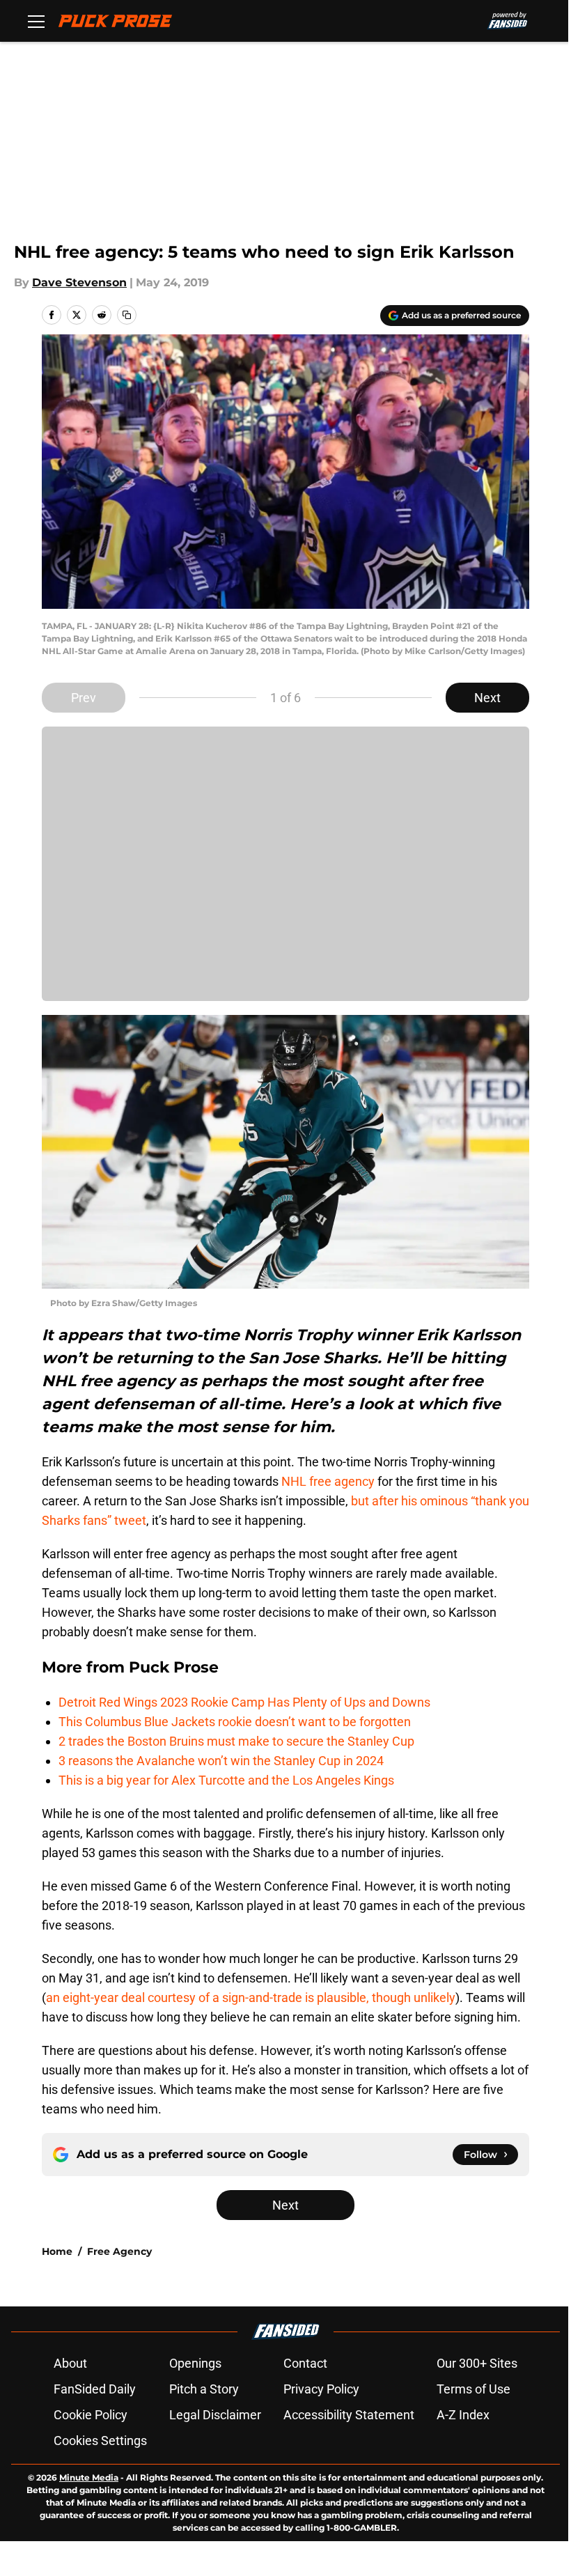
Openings (195, 2363)
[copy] (127, 315)
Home (57, 2251)
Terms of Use (474, 2389)
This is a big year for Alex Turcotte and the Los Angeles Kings (226, 1780)
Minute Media (89, 2477)
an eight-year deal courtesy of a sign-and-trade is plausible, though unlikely (251, 1997)
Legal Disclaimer (215, 2415)
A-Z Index (463, 2415)
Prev (84, 698)
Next (487, 698)
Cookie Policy (91, 2415)
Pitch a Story (204, 2389)
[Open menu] (36, 21)
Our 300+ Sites (477, 2363)
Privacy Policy (321, 2389)
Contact (305, 2363)
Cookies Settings (100, 2441)
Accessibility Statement (349, 2415)
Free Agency (119, 2251)
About (70, 2363)
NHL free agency (328, 1481)
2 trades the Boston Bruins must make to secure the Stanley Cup (236, 1741)
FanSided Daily (95, 2389)
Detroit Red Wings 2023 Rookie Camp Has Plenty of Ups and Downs (244, 1702)
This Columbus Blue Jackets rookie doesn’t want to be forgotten (235, 1722)
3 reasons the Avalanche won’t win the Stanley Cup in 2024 (221, 1761)
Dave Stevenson (79, 282)
